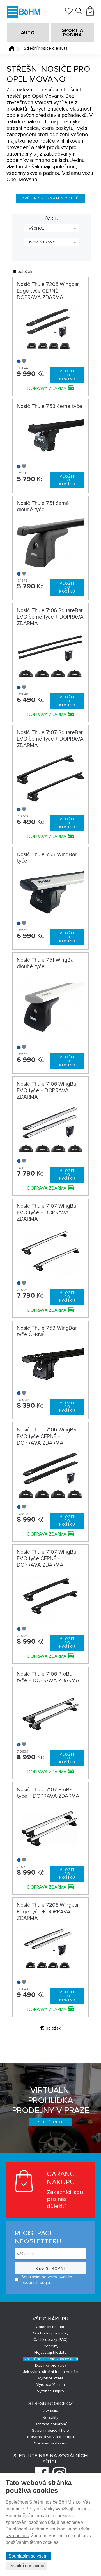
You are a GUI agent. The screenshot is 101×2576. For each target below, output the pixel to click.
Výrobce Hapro (50, 2391)
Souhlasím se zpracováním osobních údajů (47, 2280)
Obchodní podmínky (51, 2333)
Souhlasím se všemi (28, 2556)
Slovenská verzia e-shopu (50, 2437)
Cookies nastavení (50, 2443)
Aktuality (51, 2411)
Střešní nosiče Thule (50, 2430)
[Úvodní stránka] (12, 48)
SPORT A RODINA (73, 33)
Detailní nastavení (26, 2566)
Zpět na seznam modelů (51, 198)
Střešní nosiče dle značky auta (51, 2359)
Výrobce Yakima (51, 2385)
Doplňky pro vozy (51, 2365)
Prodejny (50, 2346)
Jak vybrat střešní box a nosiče (50, 2372)
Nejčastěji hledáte (50, 2352)
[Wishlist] (69, 13)
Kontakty (51, 2418)
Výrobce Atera (51, 2378)
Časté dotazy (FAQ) (50, 2340)
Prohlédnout (51, 2122)
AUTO (28, 33)
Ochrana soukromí (50, 2424)
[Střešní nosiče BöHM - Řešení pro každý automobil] (30, 12)
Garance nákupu (51, 2327)
